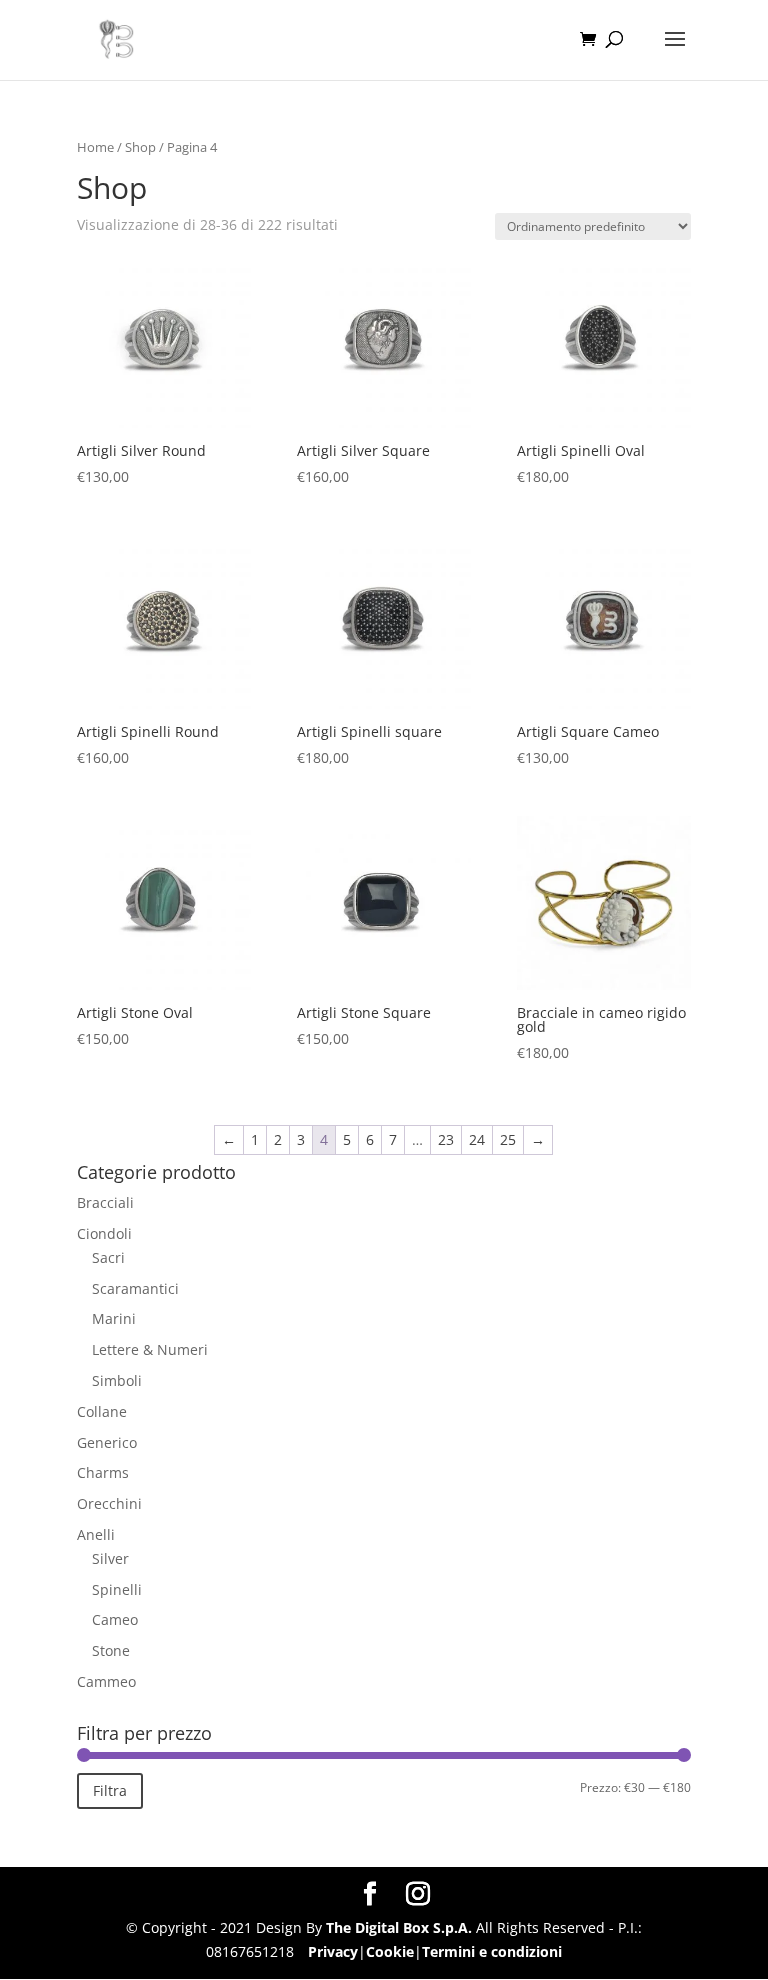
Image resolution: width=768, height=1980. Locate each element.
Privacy (333, 1951)
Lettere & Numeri (150, 1349)
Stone (111, 1650)
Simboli (117, 1380)
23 (446, 1139)
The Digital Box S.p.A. (399, 1927)
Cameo (115, 1619)
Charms (103, 1472)
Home (95, 147)
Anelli (96, 1534)
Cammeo (106, 1681)
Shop (140, 147)
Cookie (390, 1951)
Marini (114, 1318)
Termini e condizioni (492, 1951)
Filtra (110, 1790)
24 (477, 1139)
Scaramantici (135, 1288)
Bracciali (105, 1202)
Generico (107, 1442)
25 (508, 1139)
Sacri (108, 1257)
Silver (110, 1558)
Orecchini (109, 1503)
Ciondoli (104, 1233)
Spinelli (117, 1589)
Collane (102, 1411)
